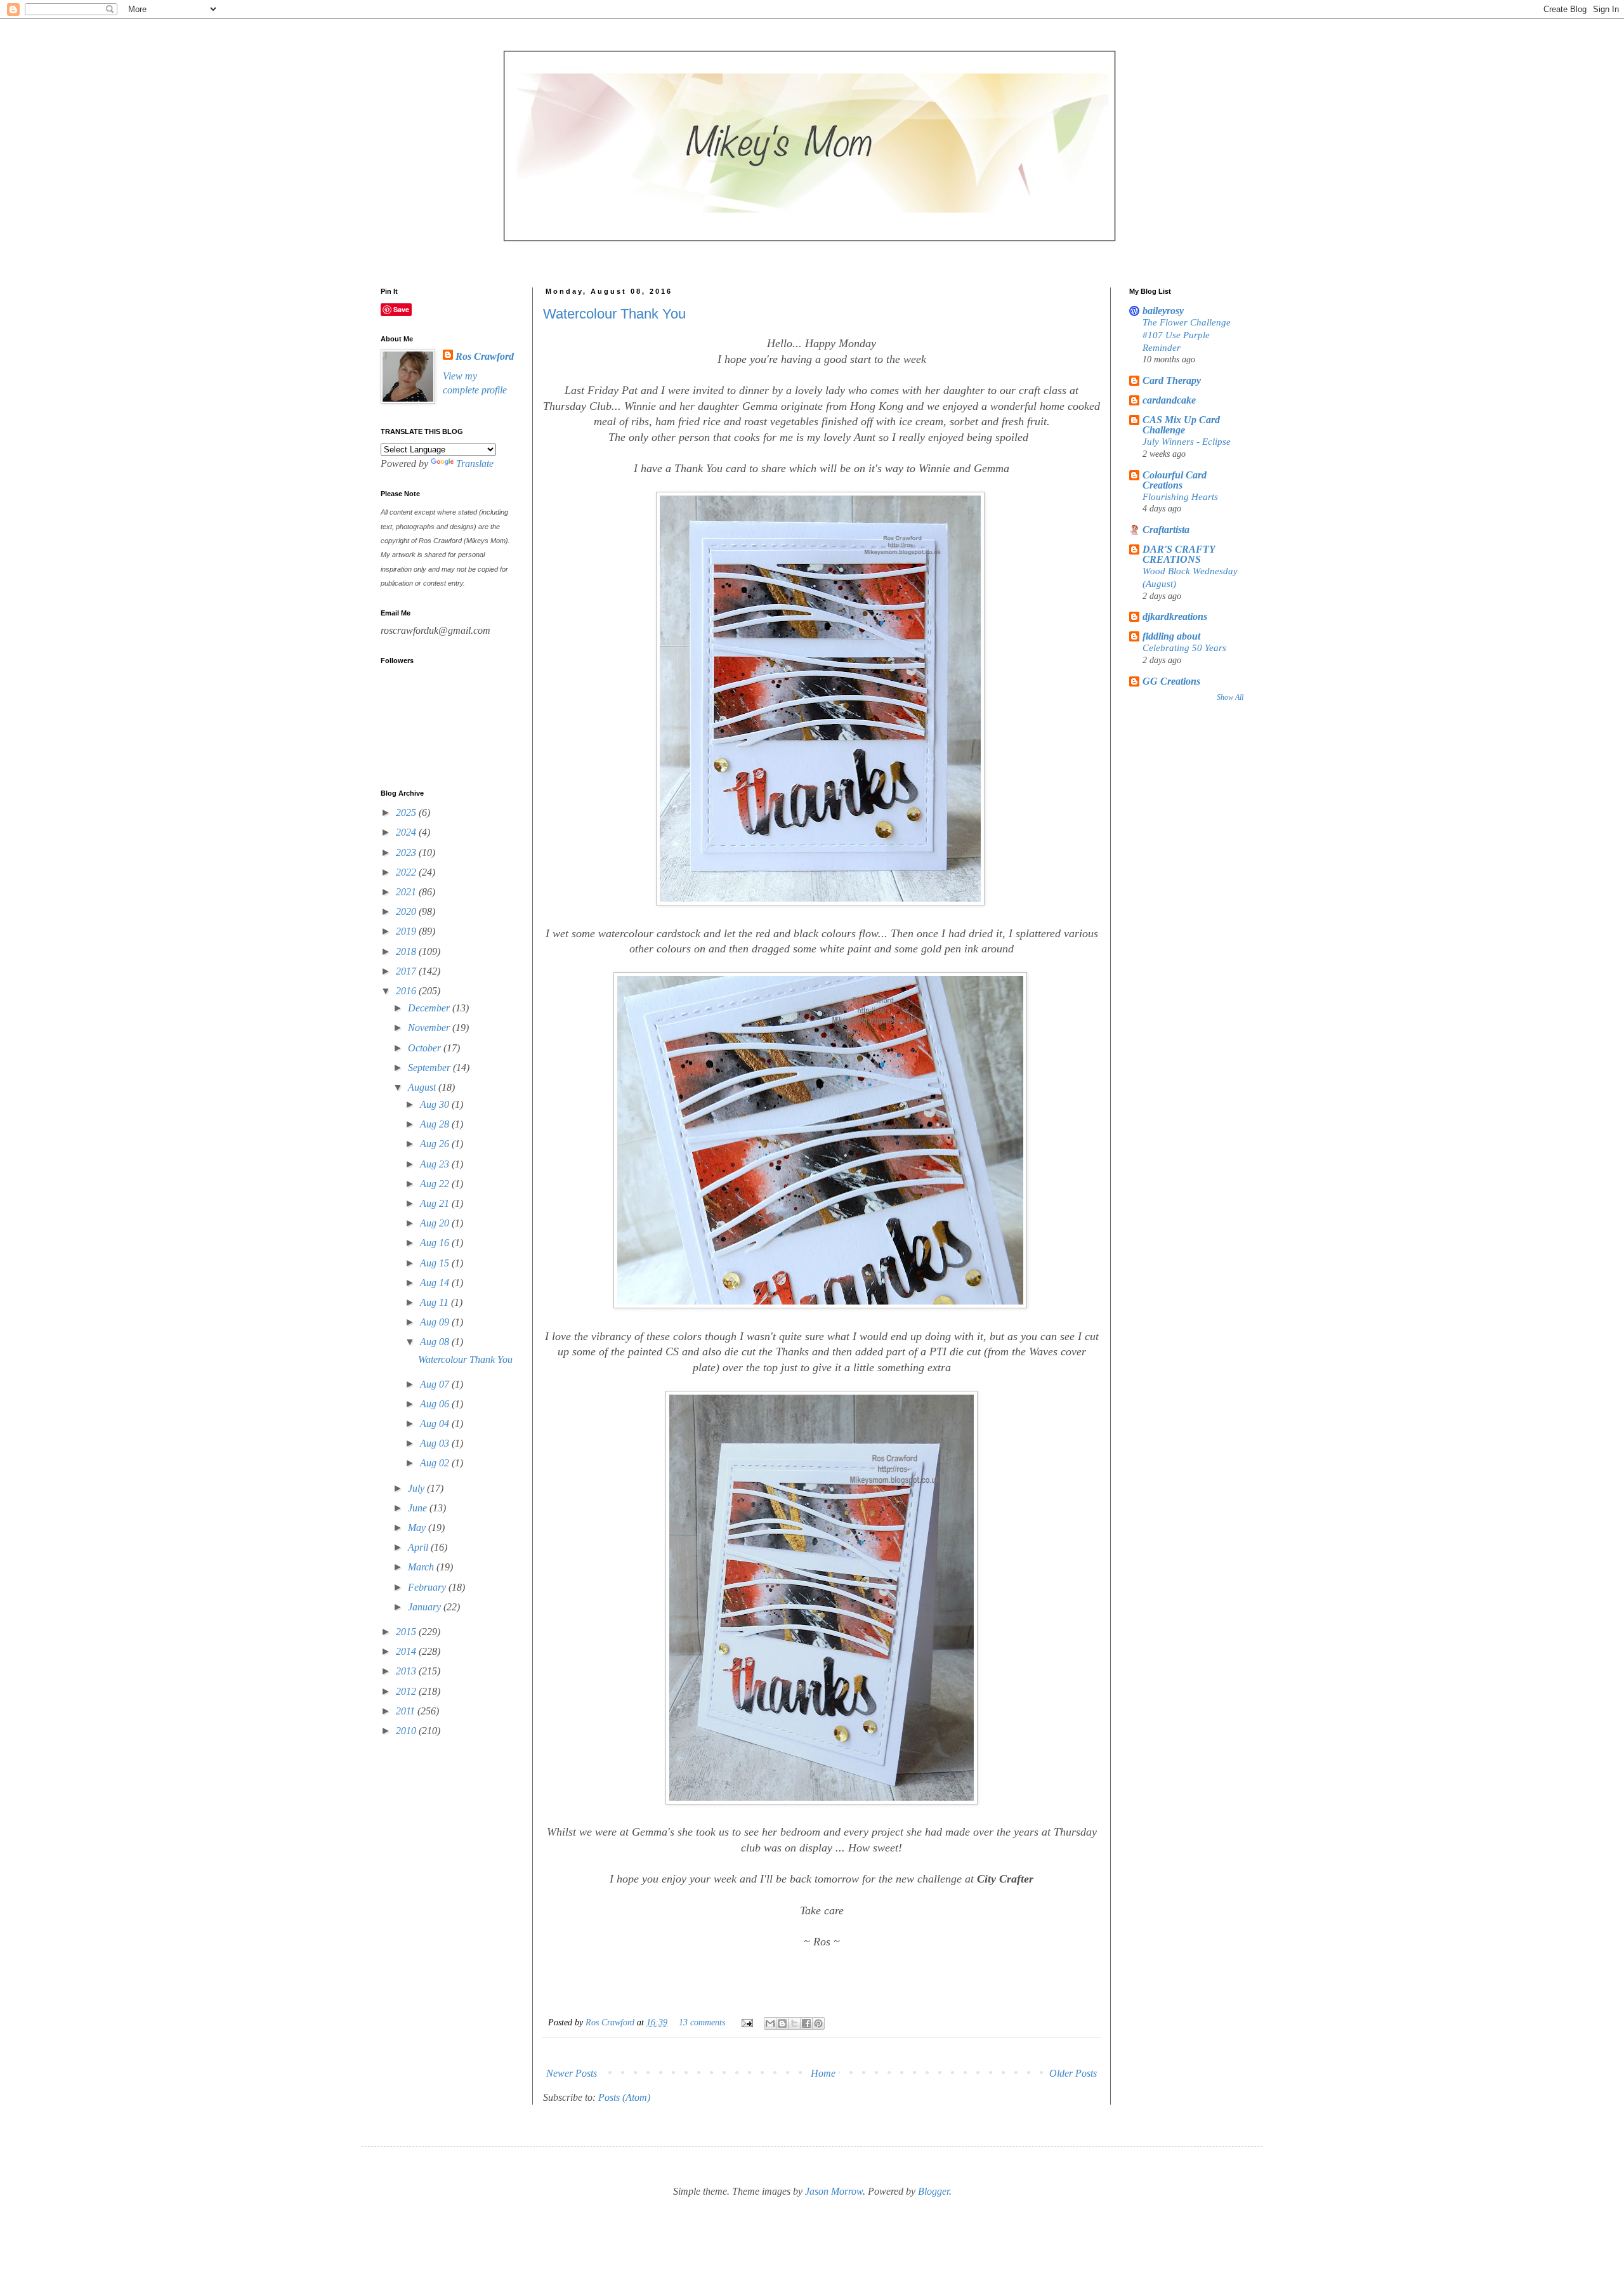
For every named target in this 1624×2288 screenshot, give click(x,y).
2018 (407, 951)
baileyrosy (1163, 311)
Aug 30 (436, 1104)
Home (823, 2073)
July (417, 1488)
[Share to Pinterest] (818, 2023)
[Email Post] (746, 2022)
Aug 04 (436, 1423)
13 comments (702, 2022)
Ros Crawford (611, 2022)
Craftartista (1166, 529)
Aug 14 (436, 1283)
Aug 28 (436, 1124)
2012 (407, 1691)
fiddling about (1171, 636)
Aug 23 (436, 1164)
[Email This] (770, 2023)
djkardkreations (1175, 616)
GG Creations (1171, 681)
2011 (407, 1711)
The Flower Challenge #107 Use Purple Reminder (1187, 335)
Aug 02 (436, 1463)
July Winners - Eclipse (1187, 441)
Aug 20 (436, 1223)
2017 (407, 971)
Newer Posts (572, 2073)
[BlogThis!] (782, 2023)
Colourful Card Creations (1175, 480)
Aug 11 (435, 1302)
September (430, 1068)
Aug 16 (436, 1243)
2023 (407, 852)
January (426, 1607)
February (428, 1587)
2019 (407, 931)
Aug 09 (436, 1322)
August (423, 1087)
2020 (407, 911)
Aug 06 (436, 1404)
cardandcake (1169, 400)
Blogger (933, 2191)
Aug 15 (436, 1263)
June (419, 1508)
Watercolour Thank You (614, 314)
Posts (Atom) (624, 2097)
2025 (407, 812)
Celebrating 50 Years (1184, 648)
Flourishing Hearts (1180, 496)
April (419, 1547)
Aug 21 (436, 1203)
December (430, 1008)
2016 (407, 991)
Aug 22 (436, 1184)
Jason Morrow (834, 2191)
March (422, 1567)
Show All (1230, 697)
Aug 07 (436, 1384)
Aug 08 (436, 1342)
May (418, 1528)
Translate (475, 464)
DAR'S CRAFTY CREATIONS (1179, 554)
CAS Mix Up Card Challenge (1181, 425)
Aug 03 (436, 1443)
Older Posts (1073, 2073)
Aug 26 (436, 1144)
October (426, 1048)
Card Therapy (1172, 380)
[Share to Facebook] (806, 2023)
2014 (407, 1651)
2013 (407, 1671)
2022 (407, 872)
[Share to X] (794, 2023)
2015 (407, 1632)
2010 (407, 1731)
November (430, 1028)
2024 (407, 832)
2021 (407, 892)
